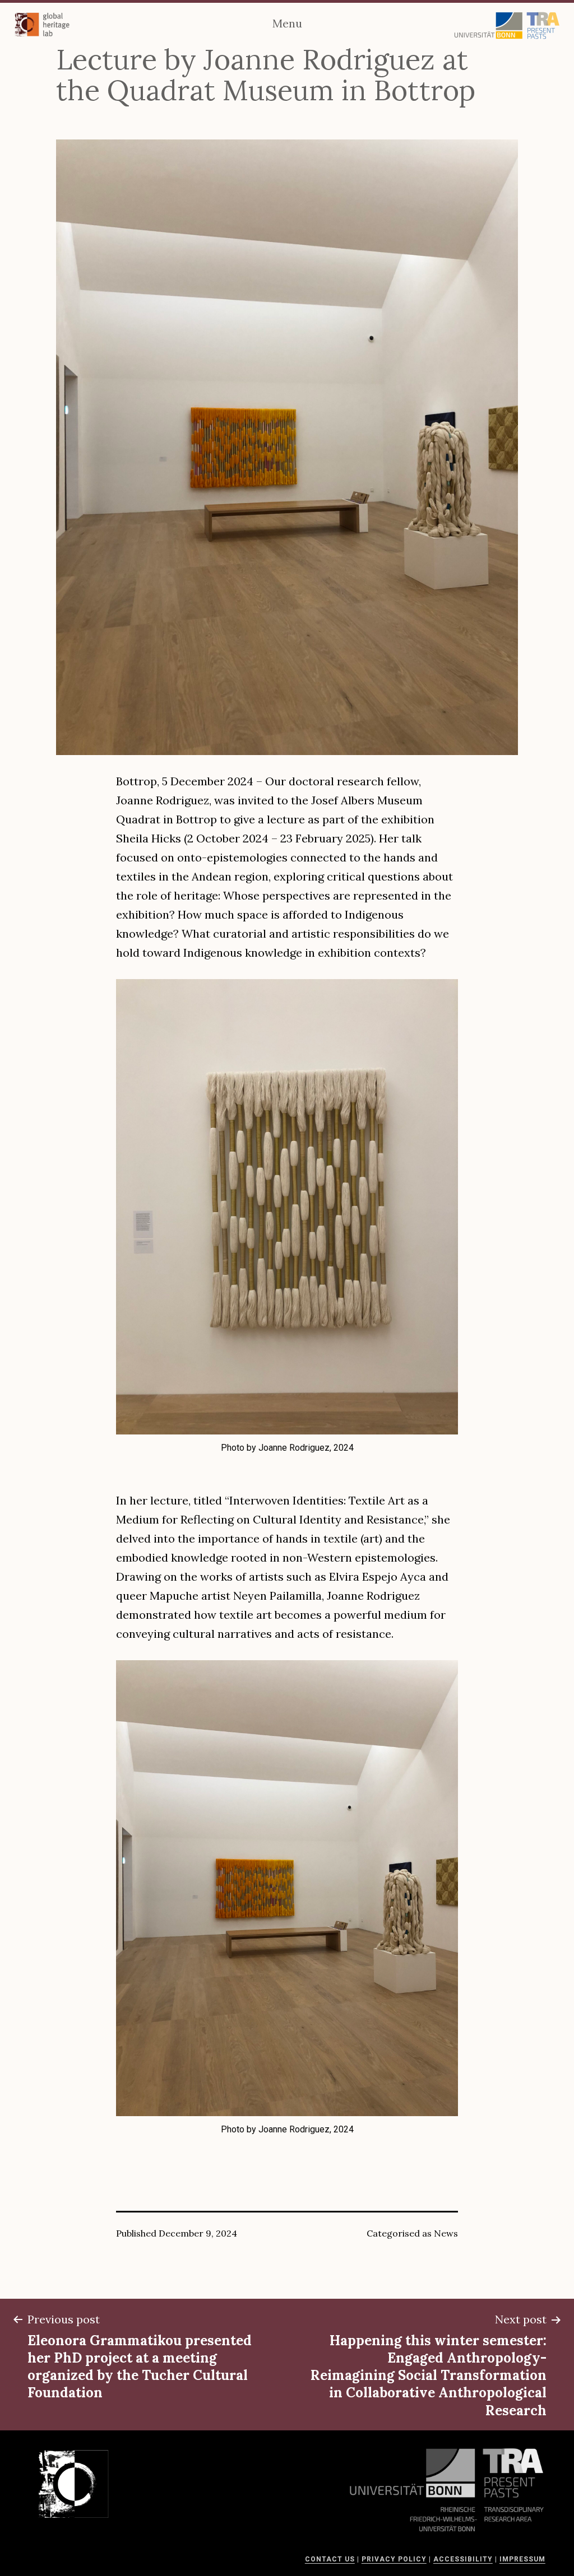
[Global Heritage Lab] (42, 25)
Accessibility (463, 2559)
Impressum (522, 2559)
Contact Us (330, 2559)
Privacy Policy (394, 2559)
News (446, 2233)
